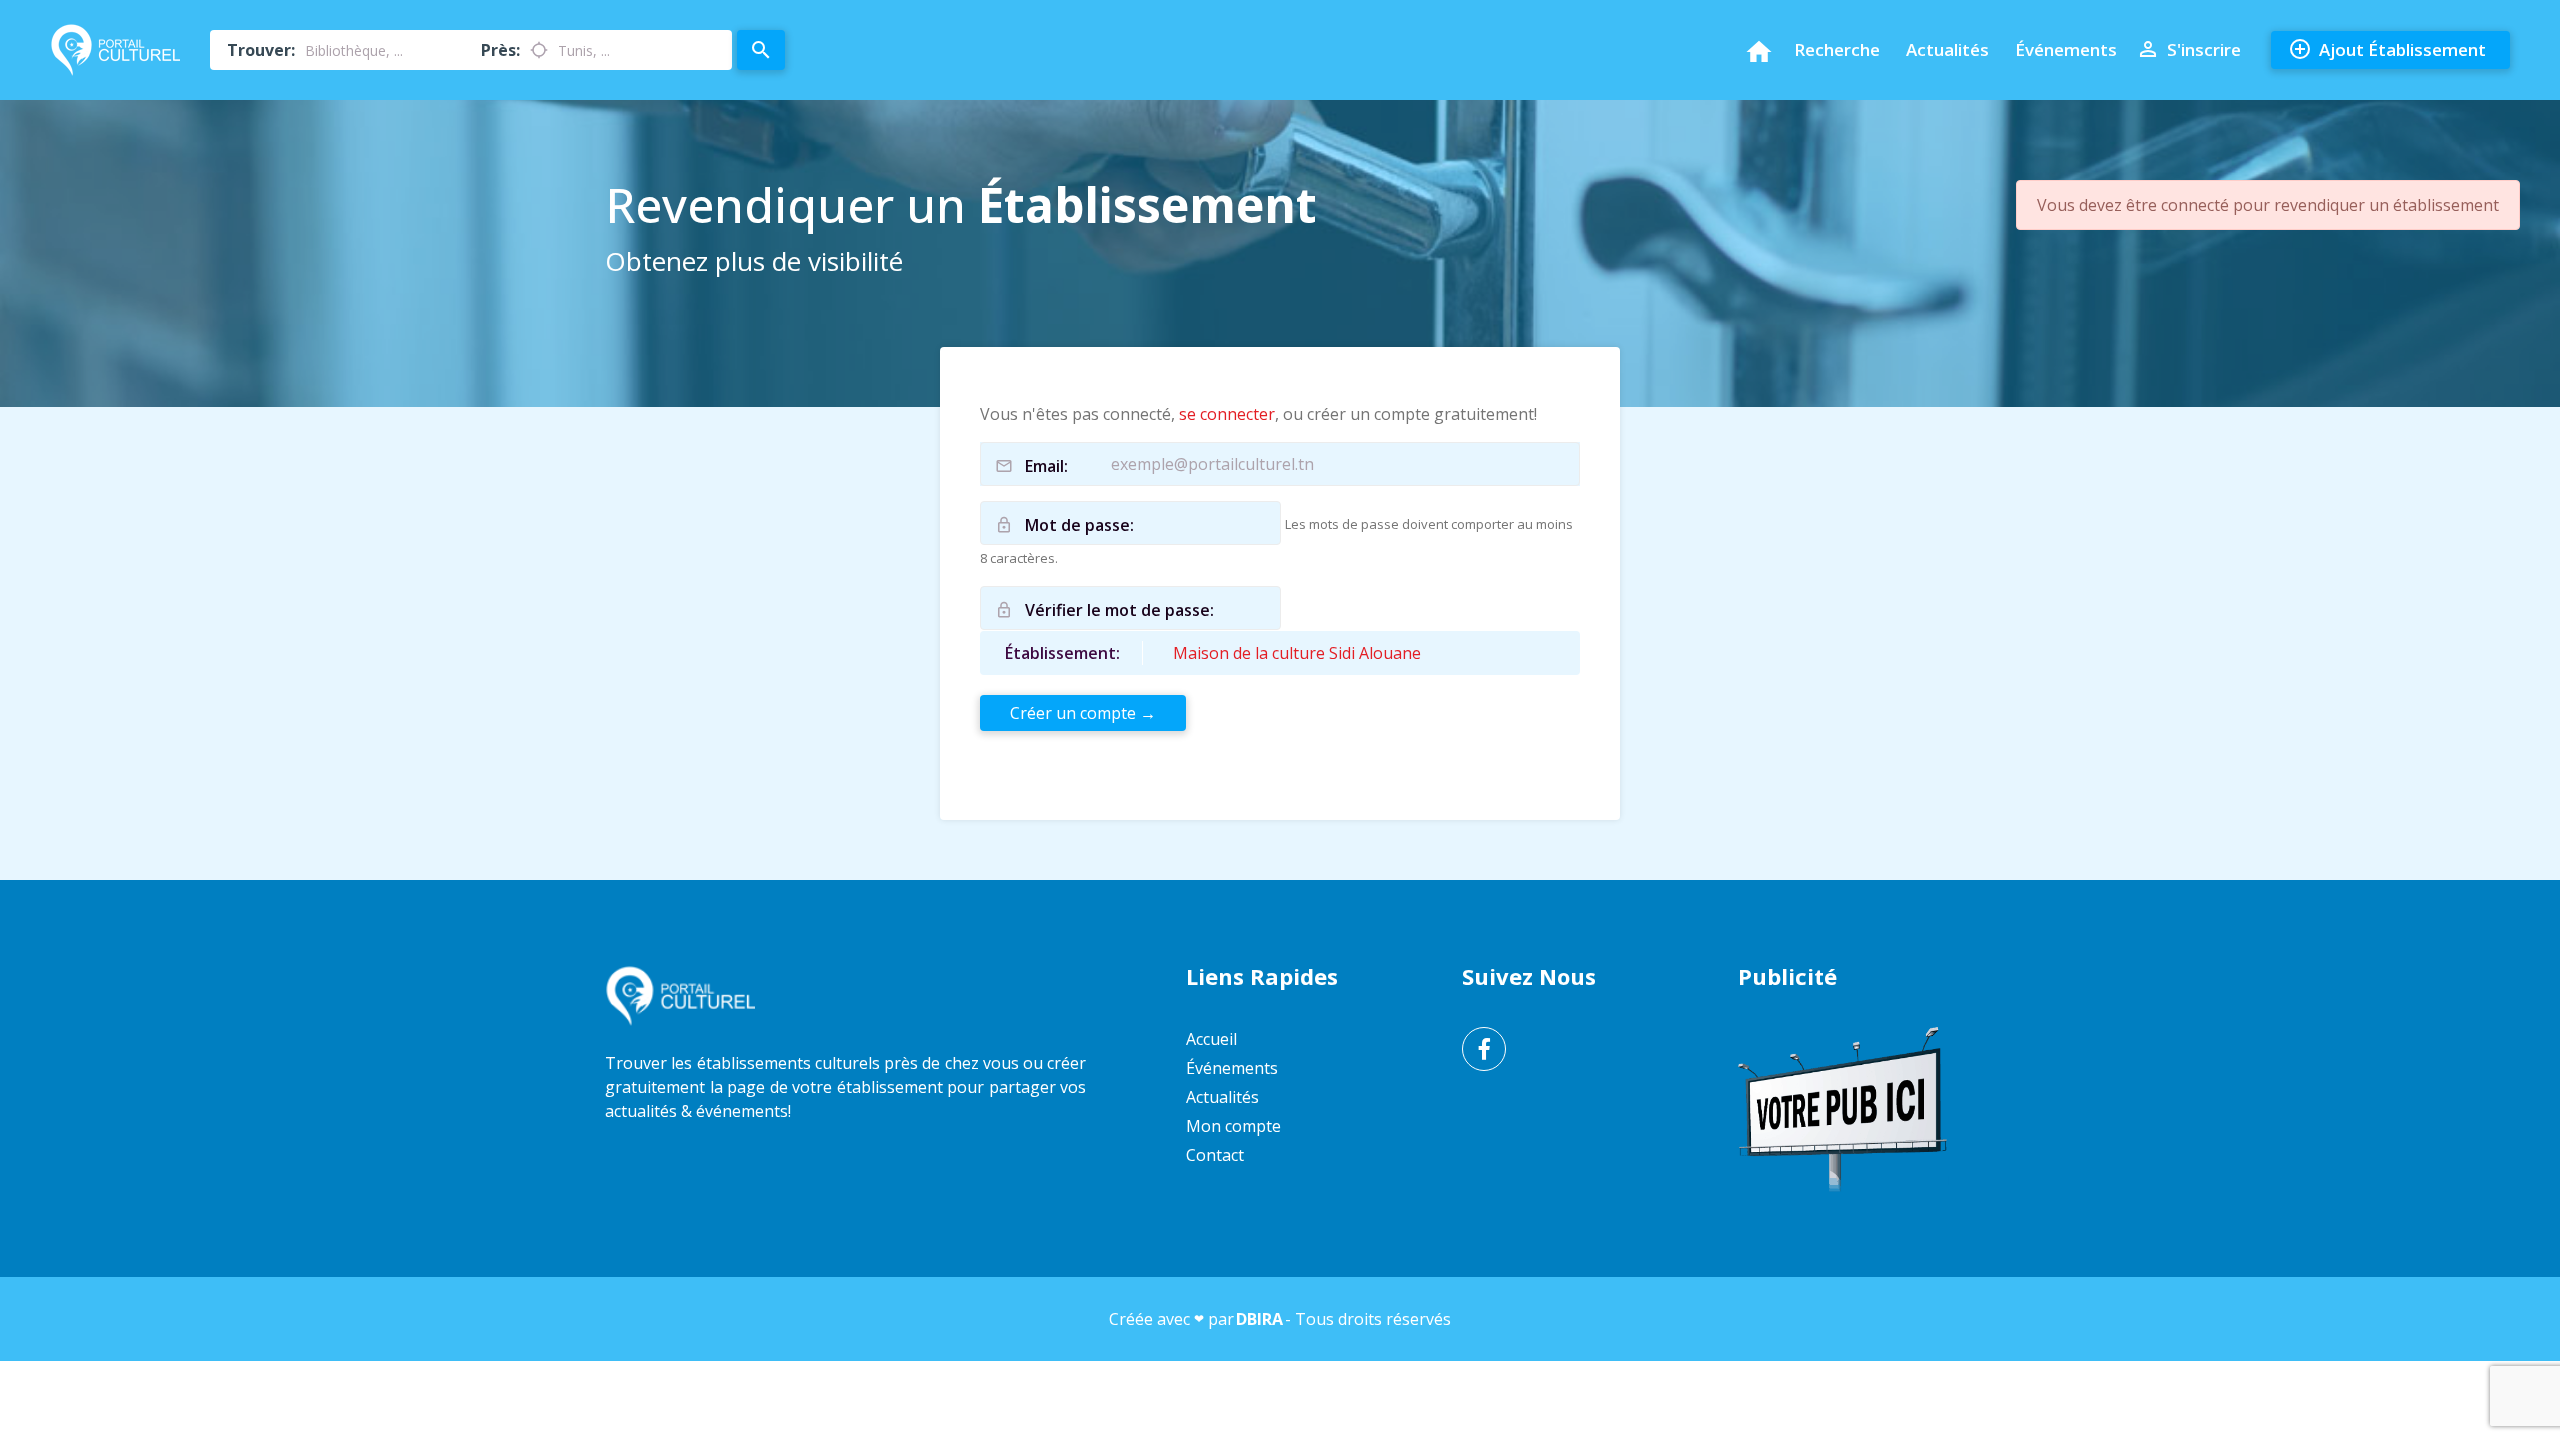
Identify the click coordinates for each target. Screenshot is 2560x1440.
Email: (1046, 466)
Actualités (1947, 49)
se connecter (1227, 414)
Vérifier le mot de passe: (1119, 610)
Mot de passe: (1079, 525)
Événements (2066, 49)
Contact (1215, 1155)
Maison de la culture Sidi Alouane (1297, 653)
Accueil (1211, 1039)
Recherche (1837, 49)
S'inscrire (2188, 49)
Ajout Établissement (2387, 49)
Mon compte (1233, 1126)
